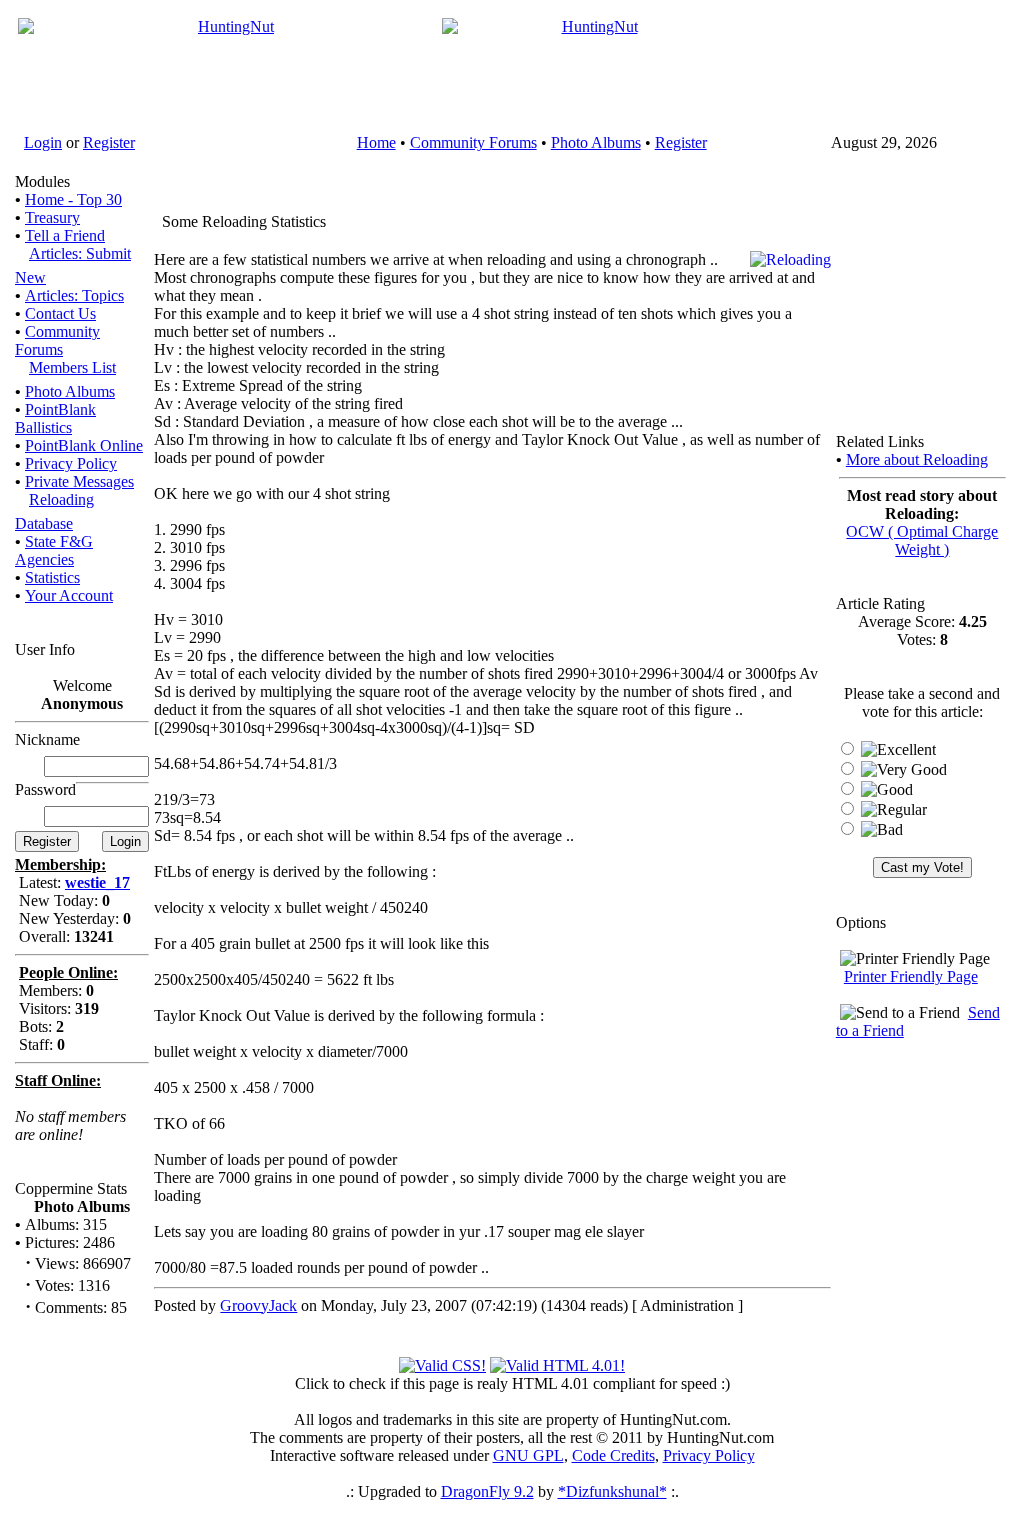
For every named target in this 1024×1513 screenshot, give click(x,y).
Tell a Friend (65, 235)
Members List (72, 367)
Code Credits (613, 1455)
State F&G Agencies (54, 550)
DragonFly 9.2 (487, 1491)
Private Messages (79, 481)
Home (376, 142)
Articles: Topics (74, 295)
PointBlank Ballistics (55, 418)
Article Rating (880, 603)
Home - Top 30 (73, 199)
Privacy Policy (71, 463)
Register (109, 142)
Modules (42, 181)
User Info (45, 649)
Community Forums (473, 142)
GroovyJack (258, 1305)
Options (861, 922)
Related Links (880, 441)
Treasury (52, 217)
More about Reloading (917, 459)
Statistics (52, 577)
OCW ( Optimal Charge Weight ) (922, 540)
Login (43, 142)
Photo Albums (596, 142)
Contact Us (60, 313)
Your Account (69, 595)
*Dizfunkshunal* (612, 1491)
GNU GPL (528, 1455)
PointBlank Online (84, 445)
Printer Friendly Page (911, 976)
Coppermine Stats (71, 1188)
